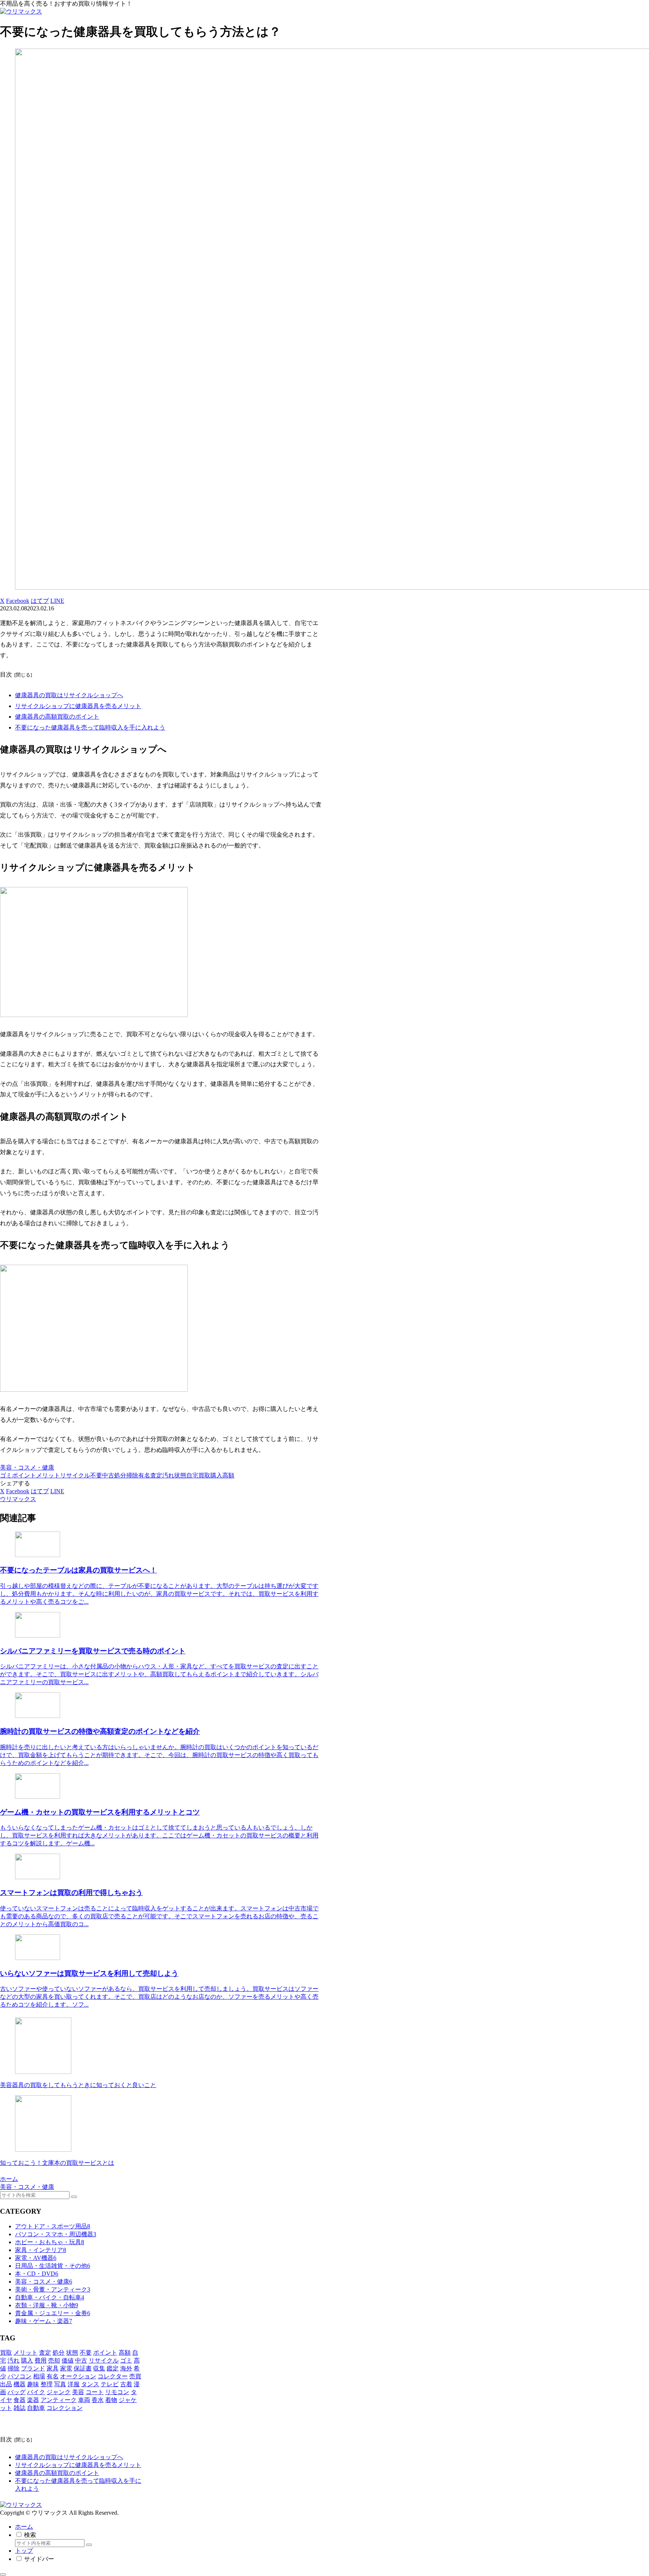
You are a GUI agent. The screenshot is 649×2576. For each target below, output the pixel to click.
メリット (48, 1475)
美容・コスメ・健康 (27, 1467)
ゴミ (6, 1475)
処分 (120, 1475)
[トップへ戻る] (3, 2574)
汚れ (168, 1475)
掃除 (132, 1475)
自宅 (192, 1475)
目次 (6, 674)
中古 (108, 1475)
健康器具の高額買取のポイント (57, 717)
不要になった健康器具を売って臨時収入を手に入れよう (90, 727)
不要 (96, 1475)
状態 (180, 1475)
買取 (204, 1475)
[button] (74, 2197)
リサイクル (75, 1475)
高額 (228, 1475)
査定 (156, 1475)
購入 (216, 1475)
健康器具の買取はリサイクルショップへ (69, 695)
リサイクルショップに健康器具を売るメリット (78, 706)
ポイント (24, 1475)
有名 (144, 1475)
